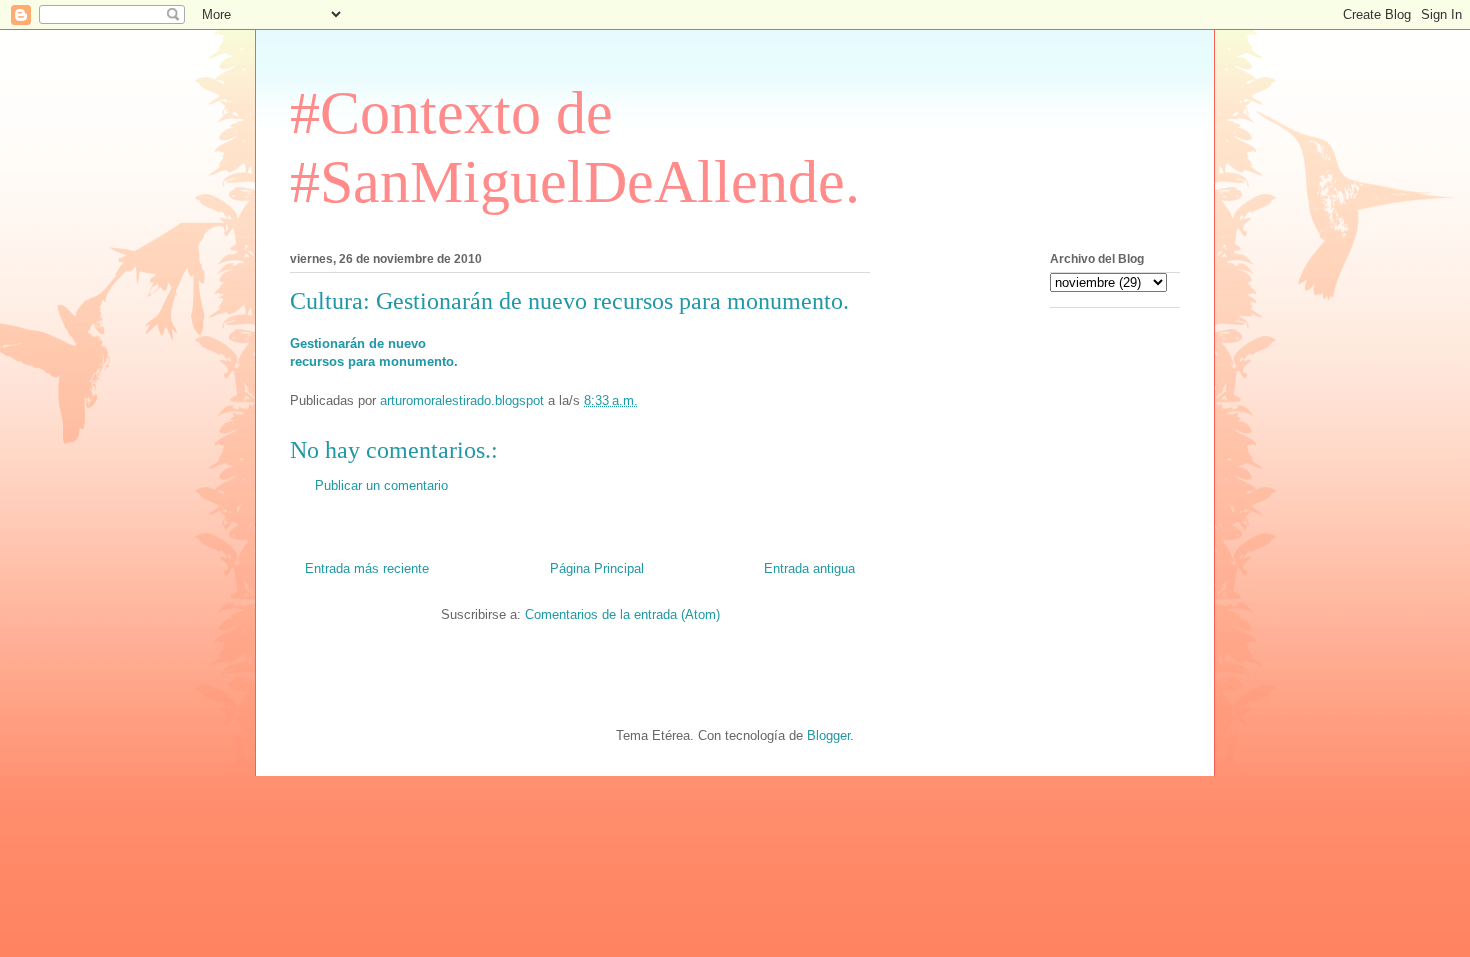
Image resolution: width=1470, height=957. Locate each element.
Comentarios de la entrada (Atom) (622, 614)
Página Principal (597, 568)
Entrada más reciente (367, 568)
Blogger (828, 735)
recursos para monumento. (374, 361)
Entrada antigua (809, 568)
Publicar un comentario (381, 485)
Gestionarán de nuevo (358, 343)
